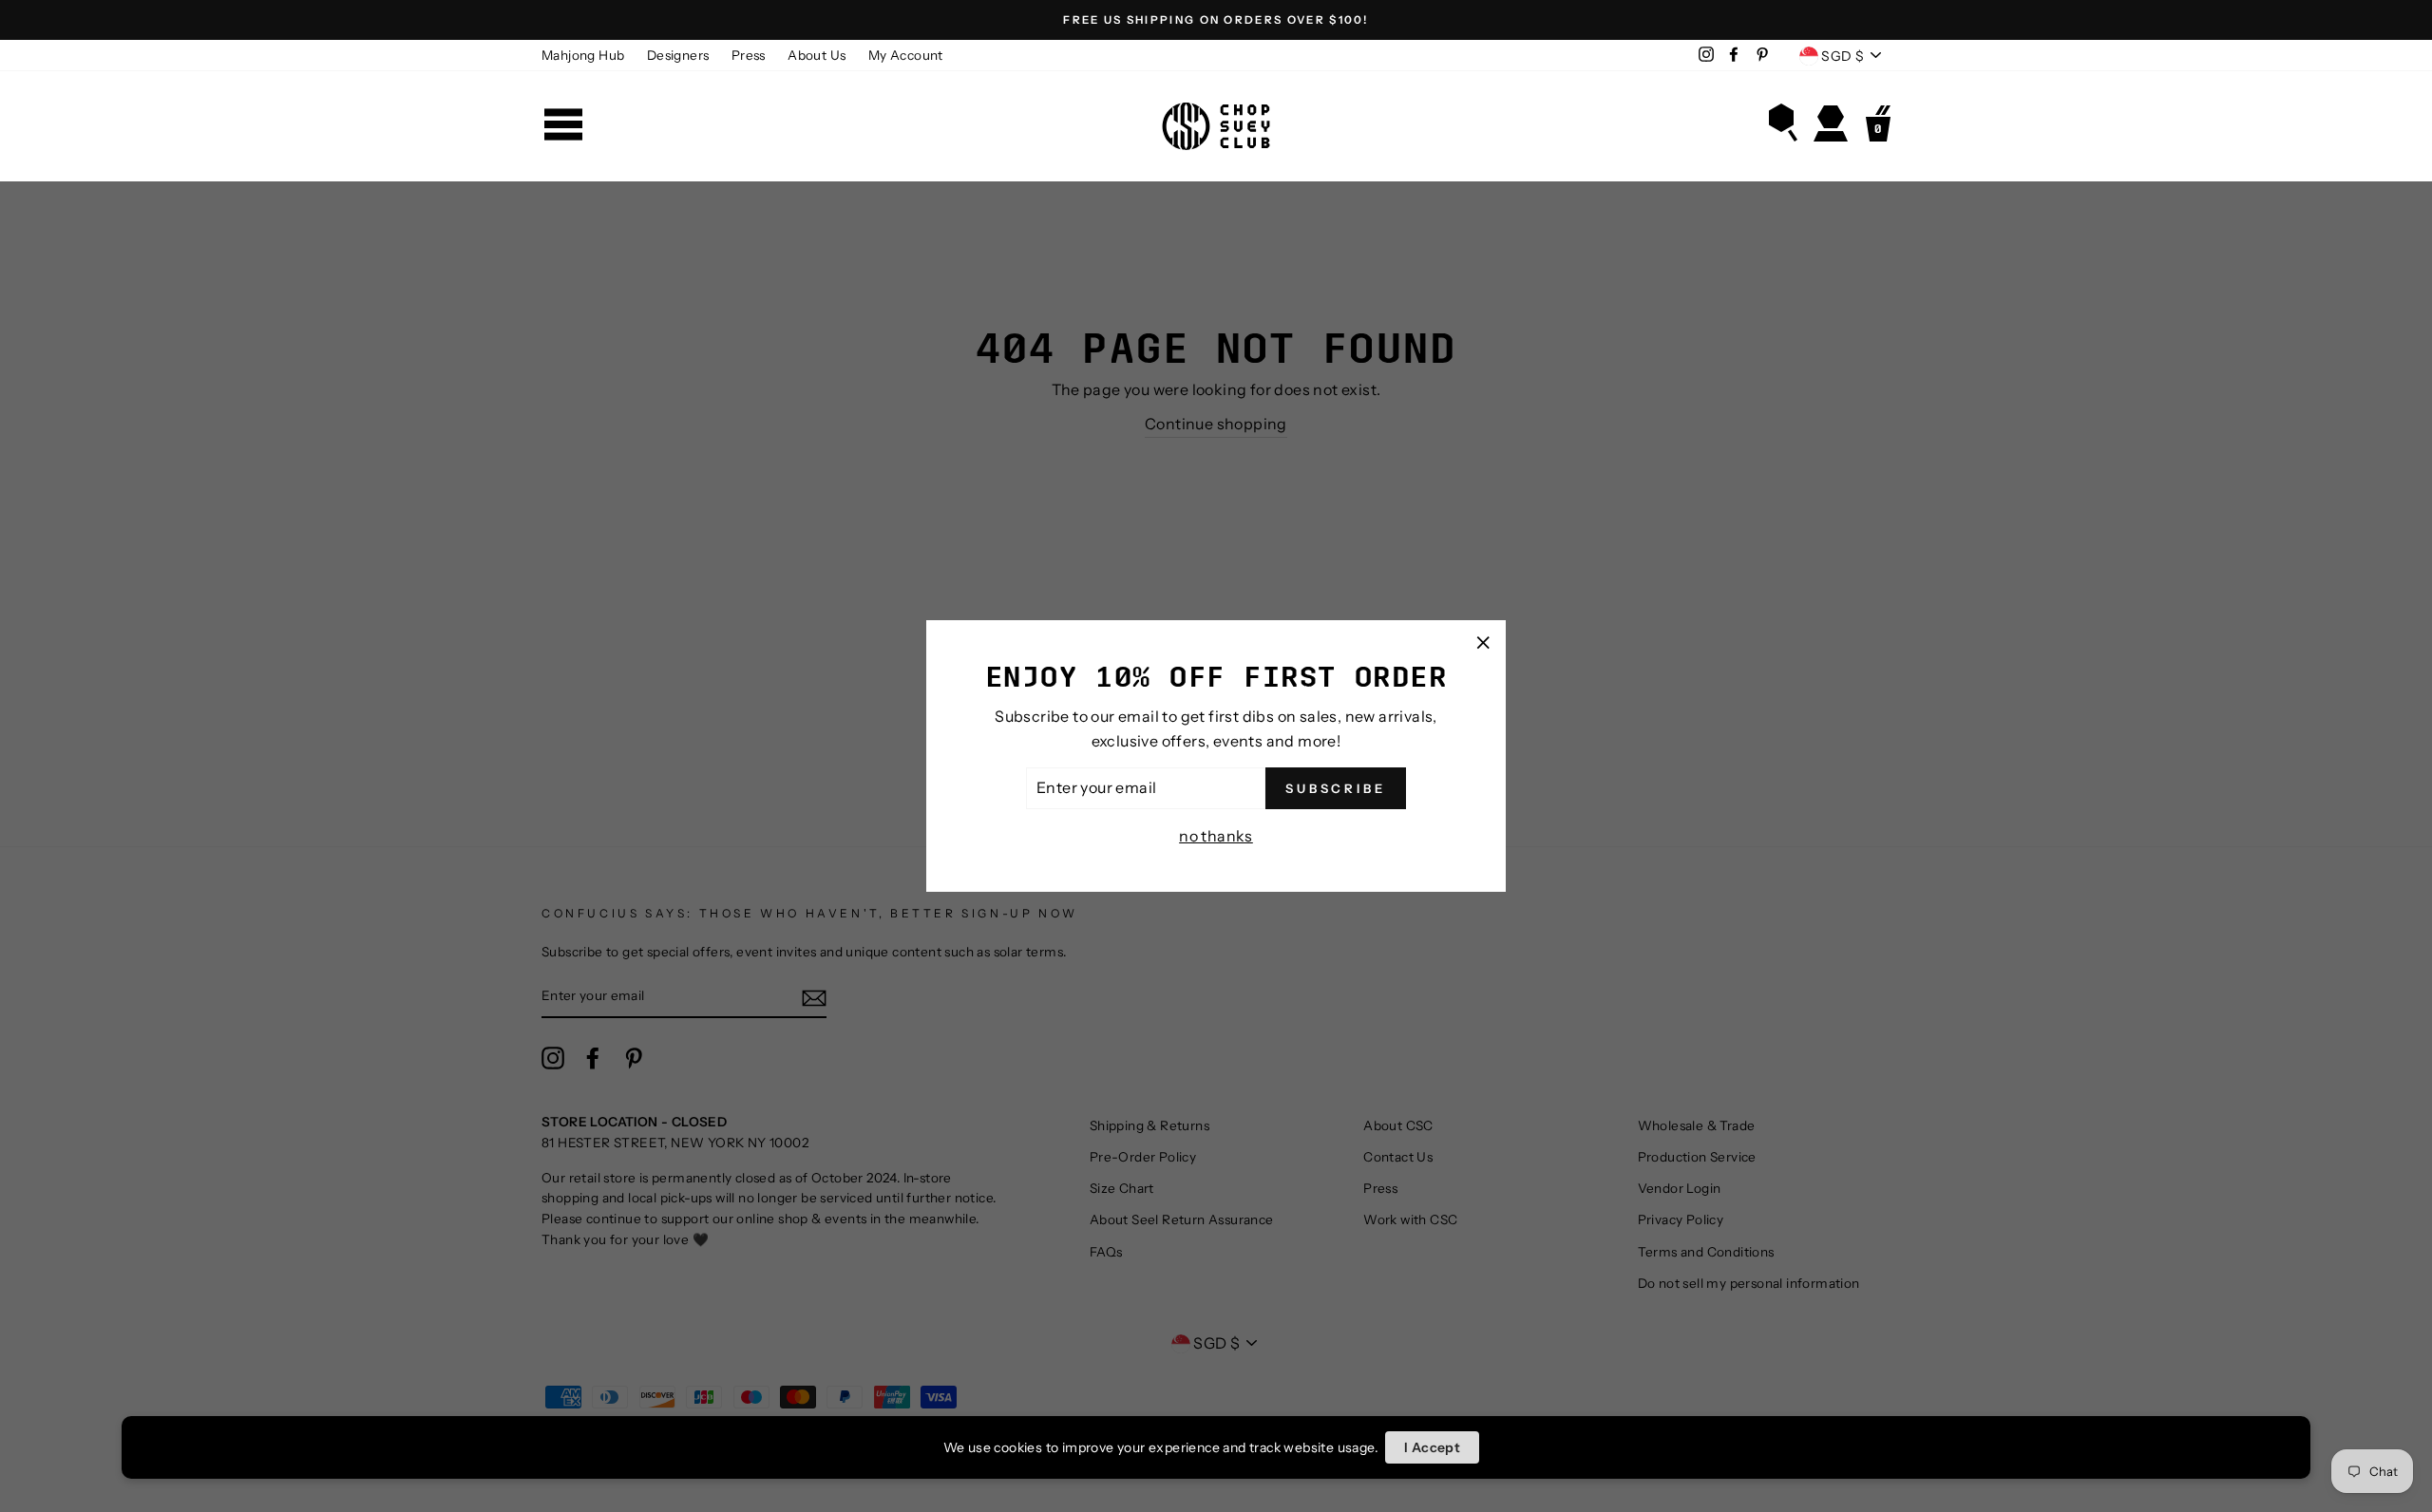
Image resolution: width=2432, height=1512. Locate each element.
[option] (1216, 20)
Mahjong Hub (583, 55)
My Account (906, 55)
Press (749, 55)
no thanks (1216, 836)
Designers (678, 55)
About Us (817, 55)
